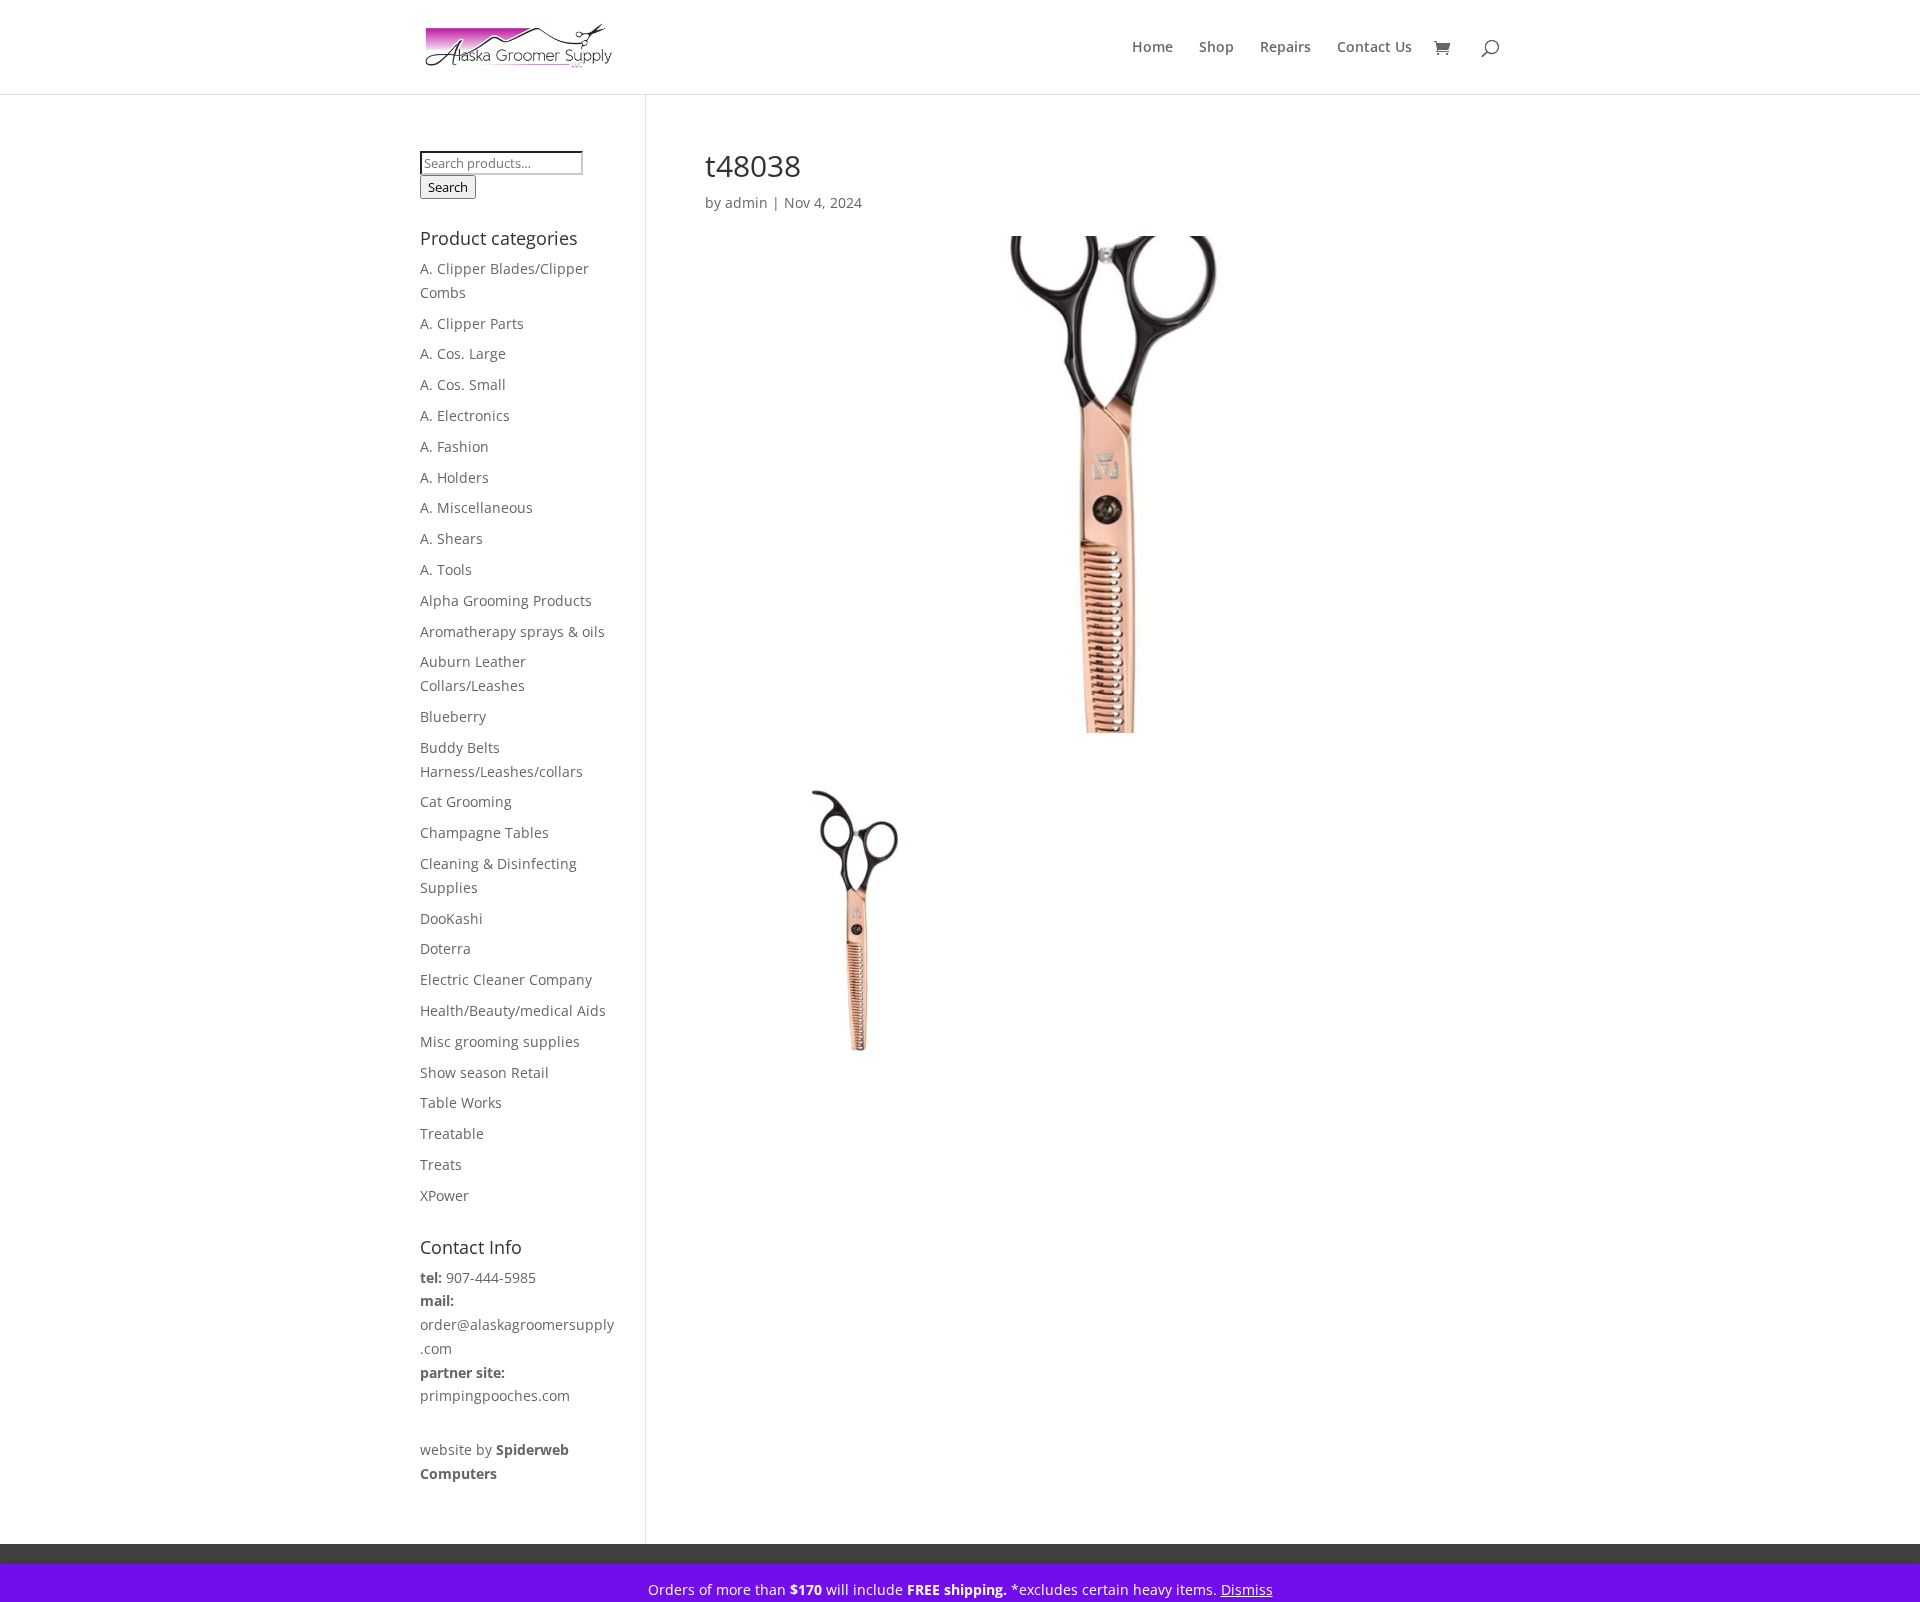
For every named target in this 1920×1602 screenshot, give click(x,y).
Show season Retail (484, 1072)
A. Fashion (454, 446)
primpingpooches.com (495, 1395)
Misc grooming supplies (500, 1041)
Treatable (452, 1133)
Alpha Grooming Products (506, 600)
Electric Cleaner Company (506, 979)
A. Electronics (465, 415)
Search (448, 187)
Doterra (445, 948)
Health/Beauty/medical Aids (513, 1010)
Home (1152, 48)
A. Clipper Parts (472, 323)
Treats (441, 1164)
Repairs (1285, 48)
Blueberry (453, 716)
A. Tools (446, 569)
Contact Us (1374, 48)
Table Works (461, 1102)
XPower (444, 1195)
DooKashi (451, 918)
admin (746, 202)
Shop (1216, 48)
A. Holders (454, 477)
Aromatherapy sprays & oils (512, 631)
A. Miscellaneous (476, 507)
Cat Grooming (466, 801)
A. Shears (451, 538)
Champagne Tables (484, 832)
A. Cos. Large (463, 353)
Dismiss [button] (1247, 1589)
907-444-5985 (491, 1277)
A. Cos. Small (463, 384)
